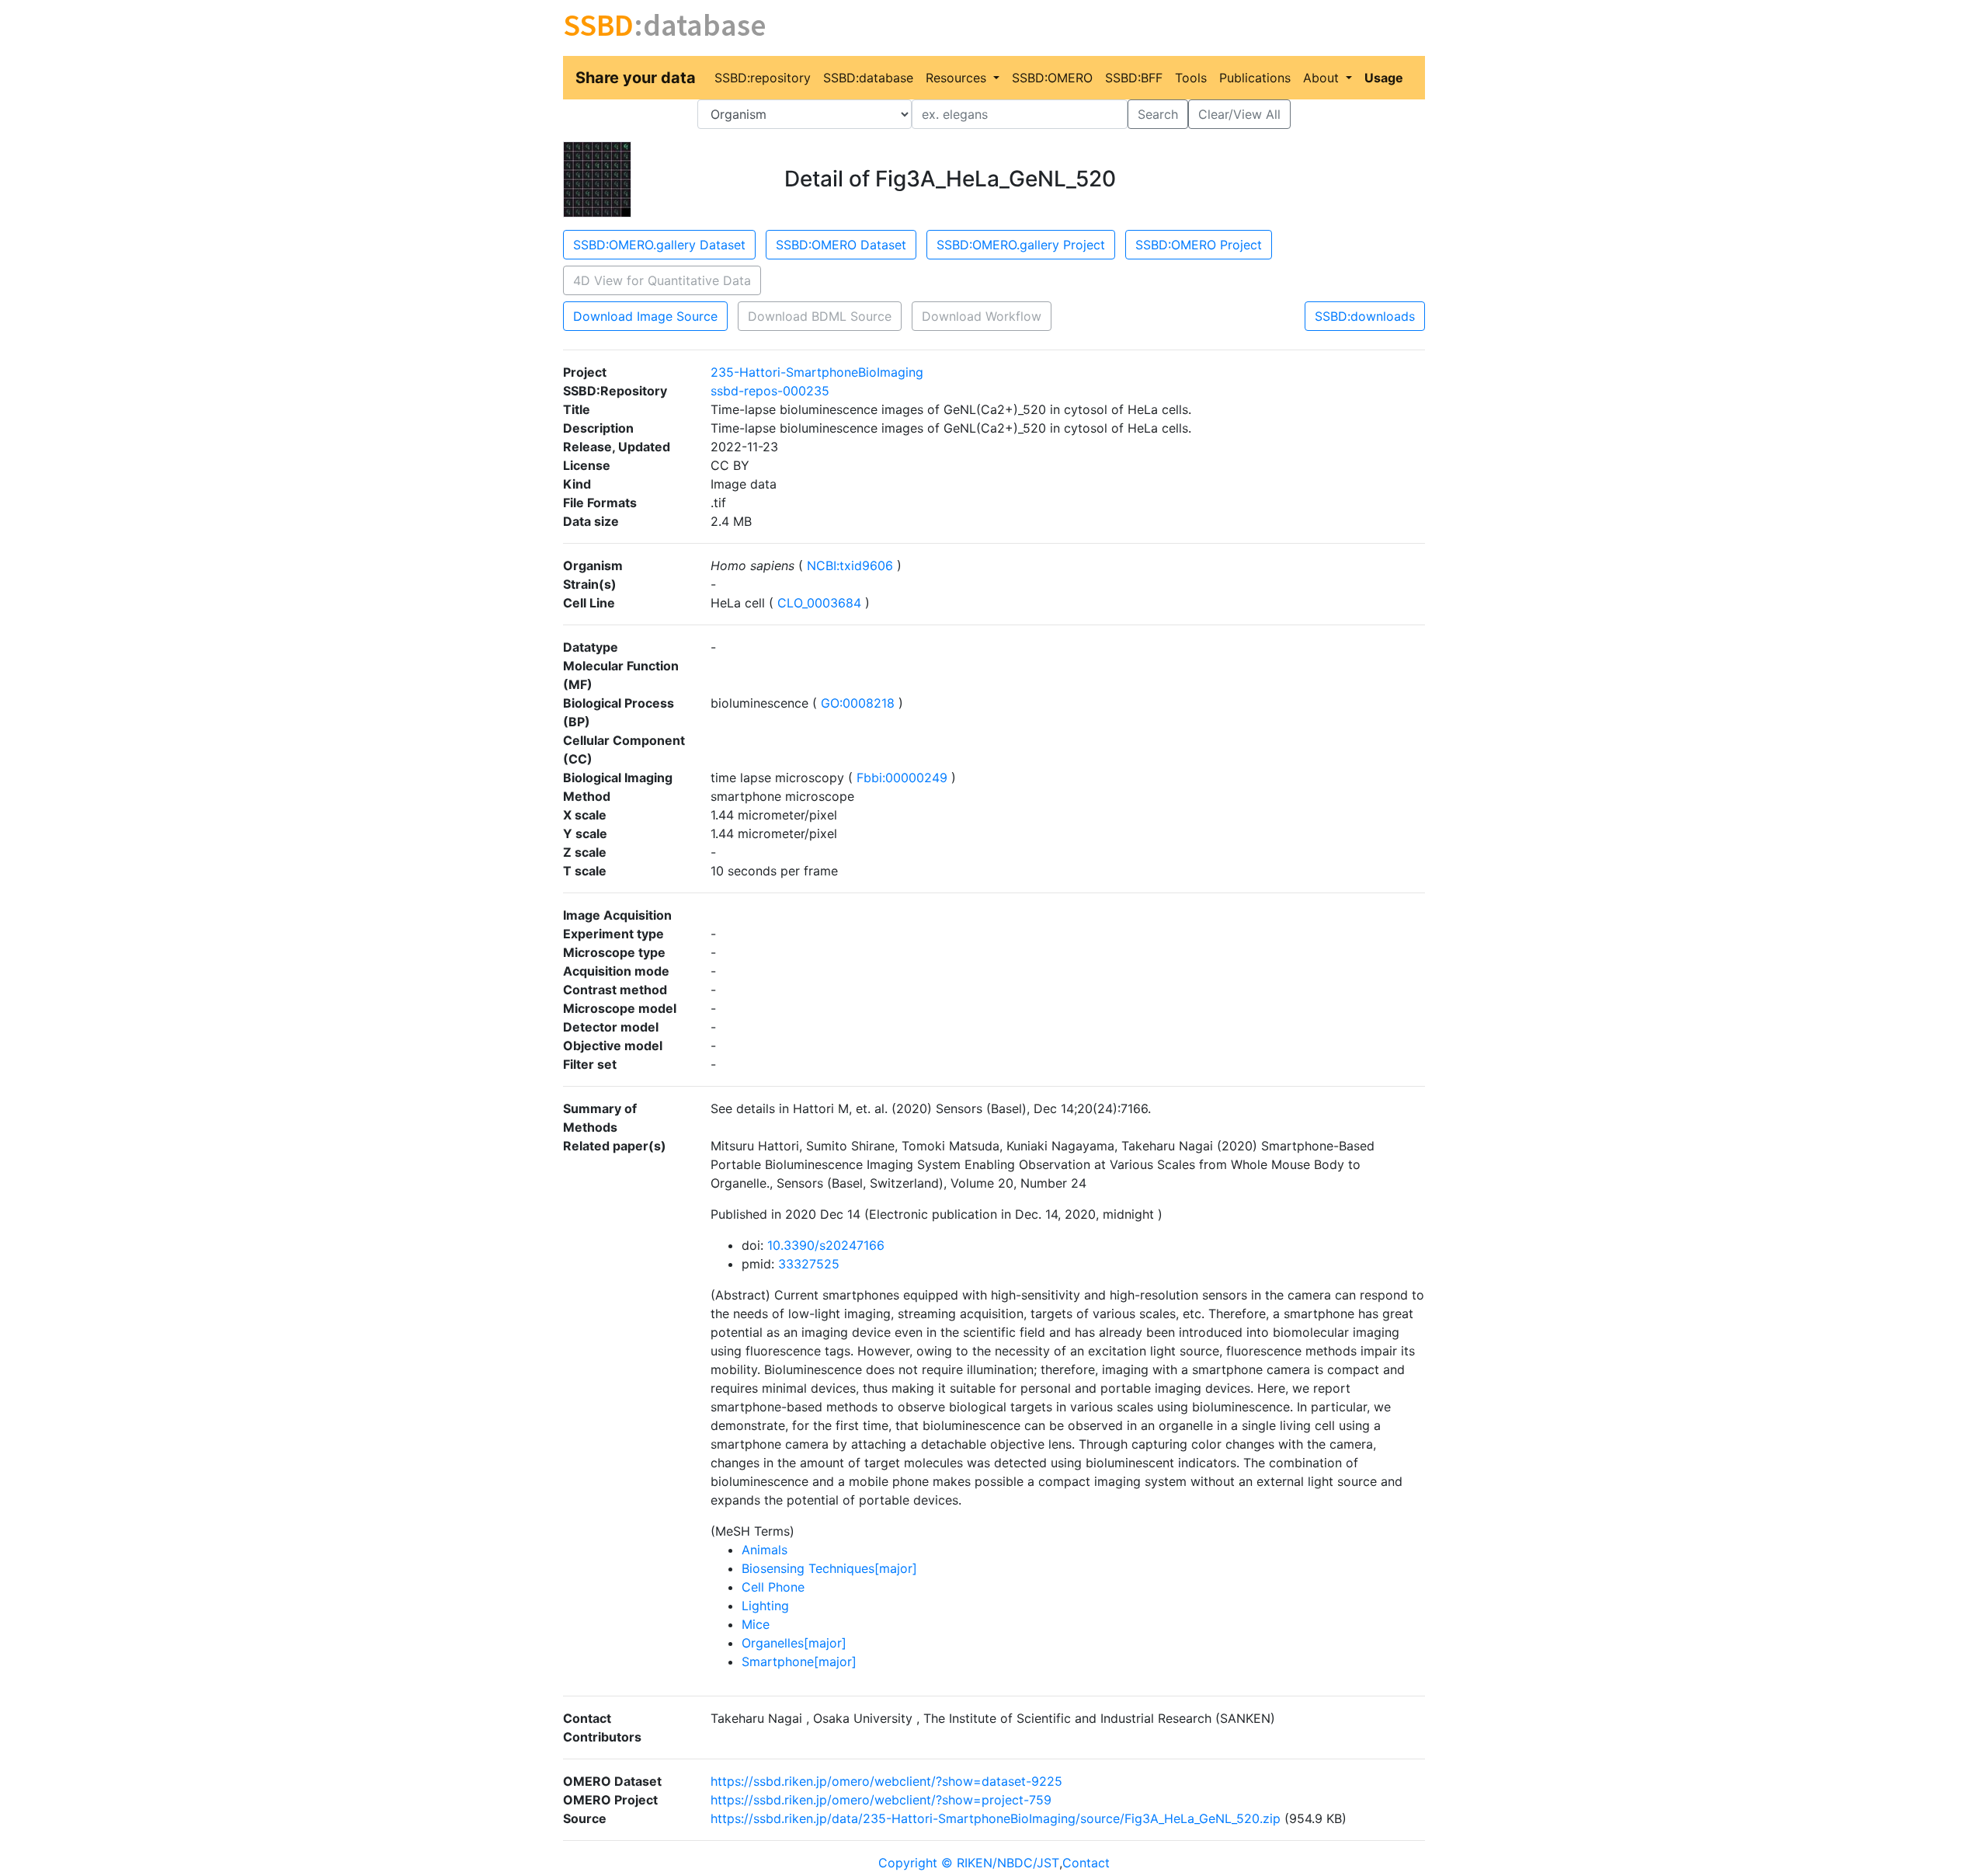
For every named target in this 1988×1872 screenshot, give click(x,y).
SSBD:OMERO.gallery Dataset (659, 245)
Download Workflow (982, 316)
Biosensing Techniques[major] (829, 1568)
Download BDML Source (820, 316)
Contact (1086, 1863)
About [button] (1323, 78)
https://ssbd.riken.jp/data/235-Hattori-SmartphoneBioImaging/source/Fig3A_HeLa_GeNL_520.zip (996, 1818)
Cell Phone (773, 1587)
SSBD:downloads (1365, 316)
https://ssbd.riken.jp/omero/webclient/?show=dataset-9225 (886, 1781)
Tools (1191, 78)
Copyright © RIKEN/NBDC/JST (969, 1863)
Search (1158, 114)
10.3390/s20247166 (826, 1245)
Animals (765, 1550)
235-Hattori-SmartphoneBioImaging (817, 372)
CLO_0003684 (819, 603)
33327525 (809, 1264)
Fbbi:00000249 (902, 778)
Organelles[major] (794, 1643)
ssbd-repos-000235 (770, 391)
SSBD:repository (763, 78)
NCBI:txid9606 (850, 565)
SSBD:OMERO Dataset (841, 245)
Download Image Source (645, 316)
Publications (1255, 78)
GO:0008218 (858, 703)
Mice (756, 1624)
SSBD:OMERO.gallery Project (1021, 245)
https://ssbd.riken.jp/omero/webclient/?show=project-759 (881, 1800)
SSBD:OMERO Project (1199, 245)
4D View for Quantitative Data (662, 280)
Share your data (636, 78)
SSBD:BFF (1134, 78)
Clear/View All (1239, 114)
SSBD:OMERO (1052, 78)
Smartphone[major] (799, 1661)
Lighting (765, 1606)
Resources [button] (958, 78)
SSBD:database (868, 78)
